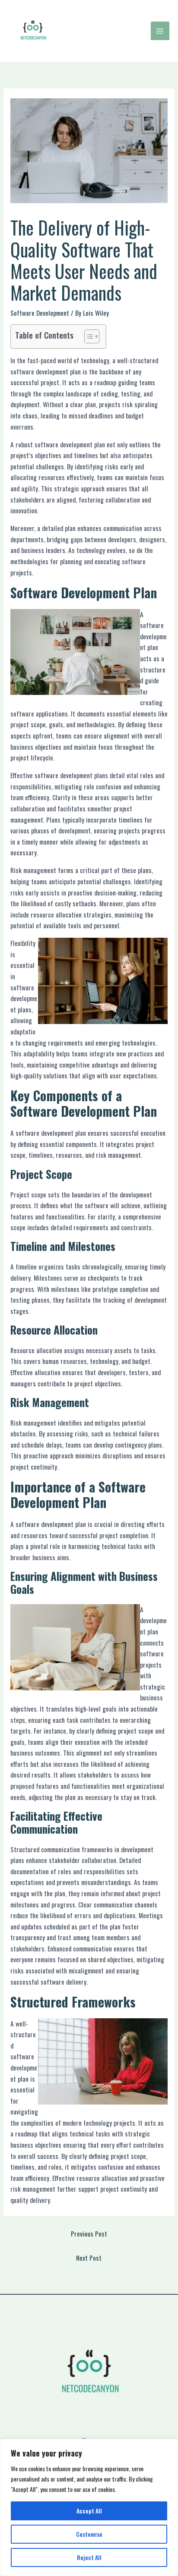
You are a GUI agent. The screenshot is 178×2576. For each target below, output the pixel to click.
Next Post (89, 2258)
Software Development (40, 313)
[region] (89, 2507)
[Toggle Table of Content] (87, 336)
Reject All (89, 2557)
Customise (89, 2534)
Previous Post (89, 2234)
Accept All (89, 2511)
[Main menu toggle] (160, 31)
